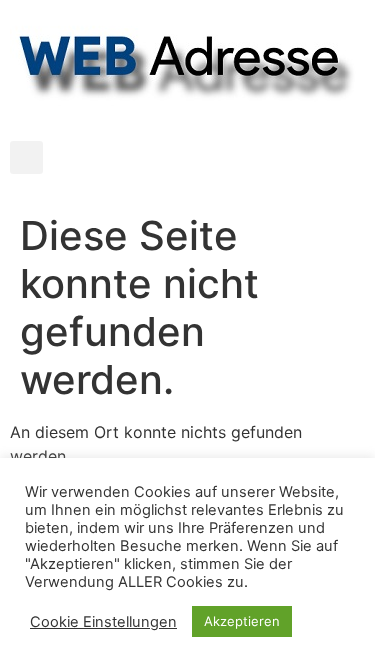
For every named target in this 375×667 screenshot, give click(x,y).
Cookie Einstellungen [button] (103, 622)
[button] (26, 157)
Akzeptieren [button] (242, 621)
